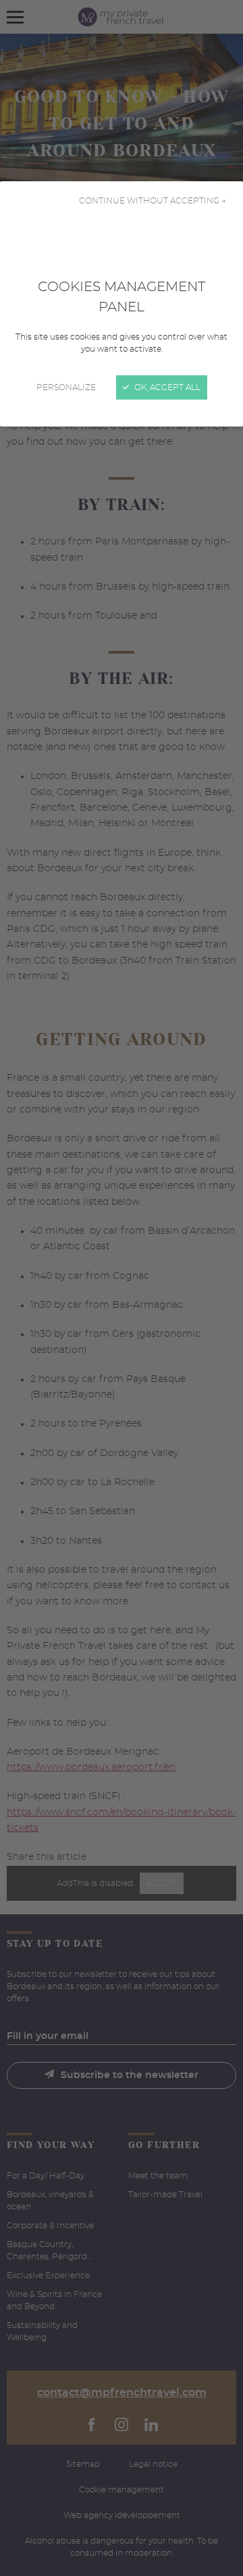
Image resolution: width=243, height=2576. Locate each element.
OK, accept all (166, 387)
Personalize (66, 387)
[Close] (122, 1288)
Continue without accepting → (153, 201)
